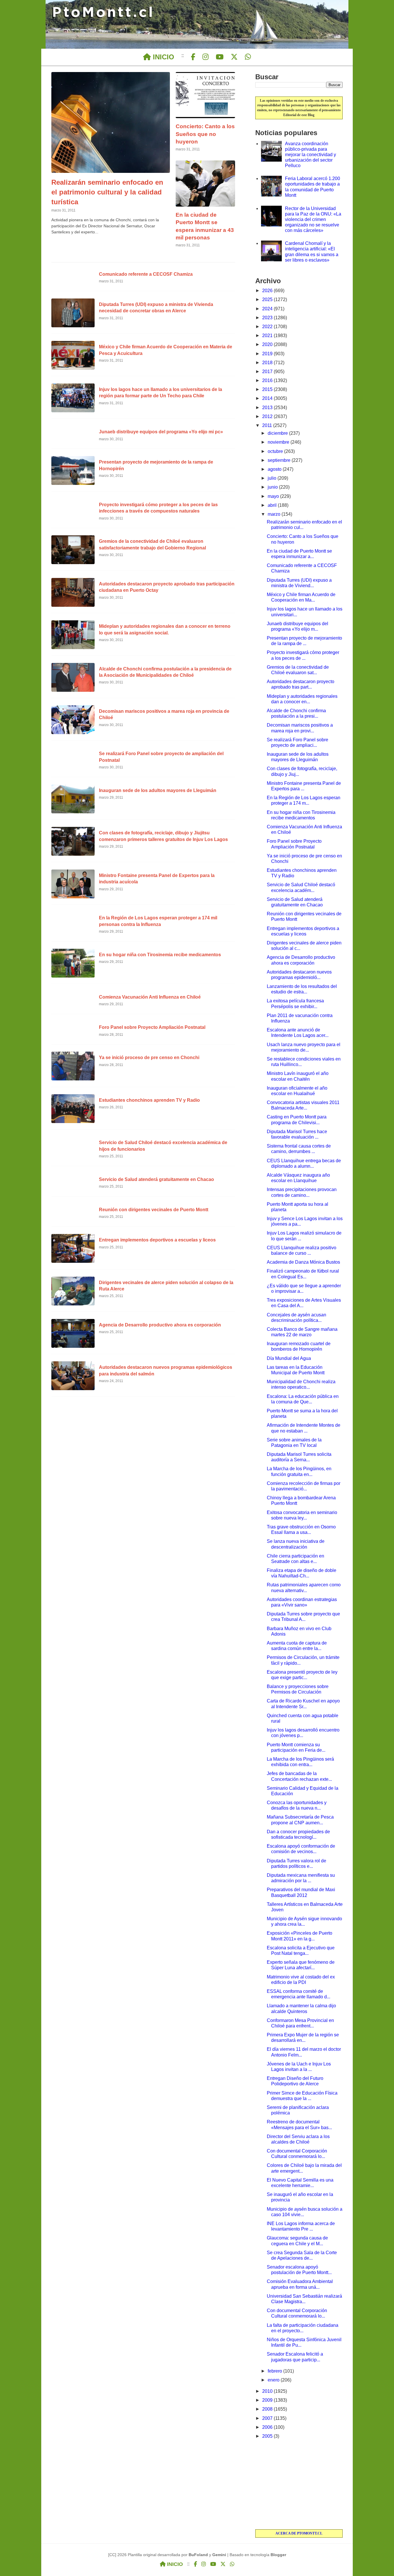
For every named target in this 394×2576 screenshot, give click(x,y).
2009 (268, 2400)
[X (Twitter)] (234, 57)
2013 (268, 408)
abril (273, 505)
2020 (268, 344)
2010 (268, 2391)
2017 (268, 372)
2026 (268, 291)
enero (274, 2380)
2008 (268, 2409)
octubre (276, 451)
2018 (268, 363)
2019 (268, 354)
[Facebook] (193, 57)
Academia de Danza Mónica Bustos (303, 1262)
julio (273, 478)
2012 (268, 416)
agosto (275, 469)
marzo (275, 514)
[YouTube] (220, 57)
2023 (268, 318)
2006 (268, 2427)
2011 (268, 425)
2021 (268, 336)
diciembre (278, 433)
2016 (268, 380)
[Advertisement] (299, 2485)
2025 (268, 299)
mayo (274, 496)
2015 (268, 389)
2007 (268, 2418)
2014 (268, 398)
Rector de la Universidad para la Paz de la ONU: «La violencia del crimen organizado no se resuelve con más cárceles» (313, 220)
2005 (268, 2436)
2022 (268, 327)
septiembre (280, 460)
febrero (275, 2371)
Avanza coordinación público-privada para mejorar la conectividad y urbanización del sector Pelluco (310, 155)
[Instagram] (206, 57)
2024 (268, 309)
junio (273, 487)
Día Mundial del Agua (289, 1358)
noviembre (279, 442)
